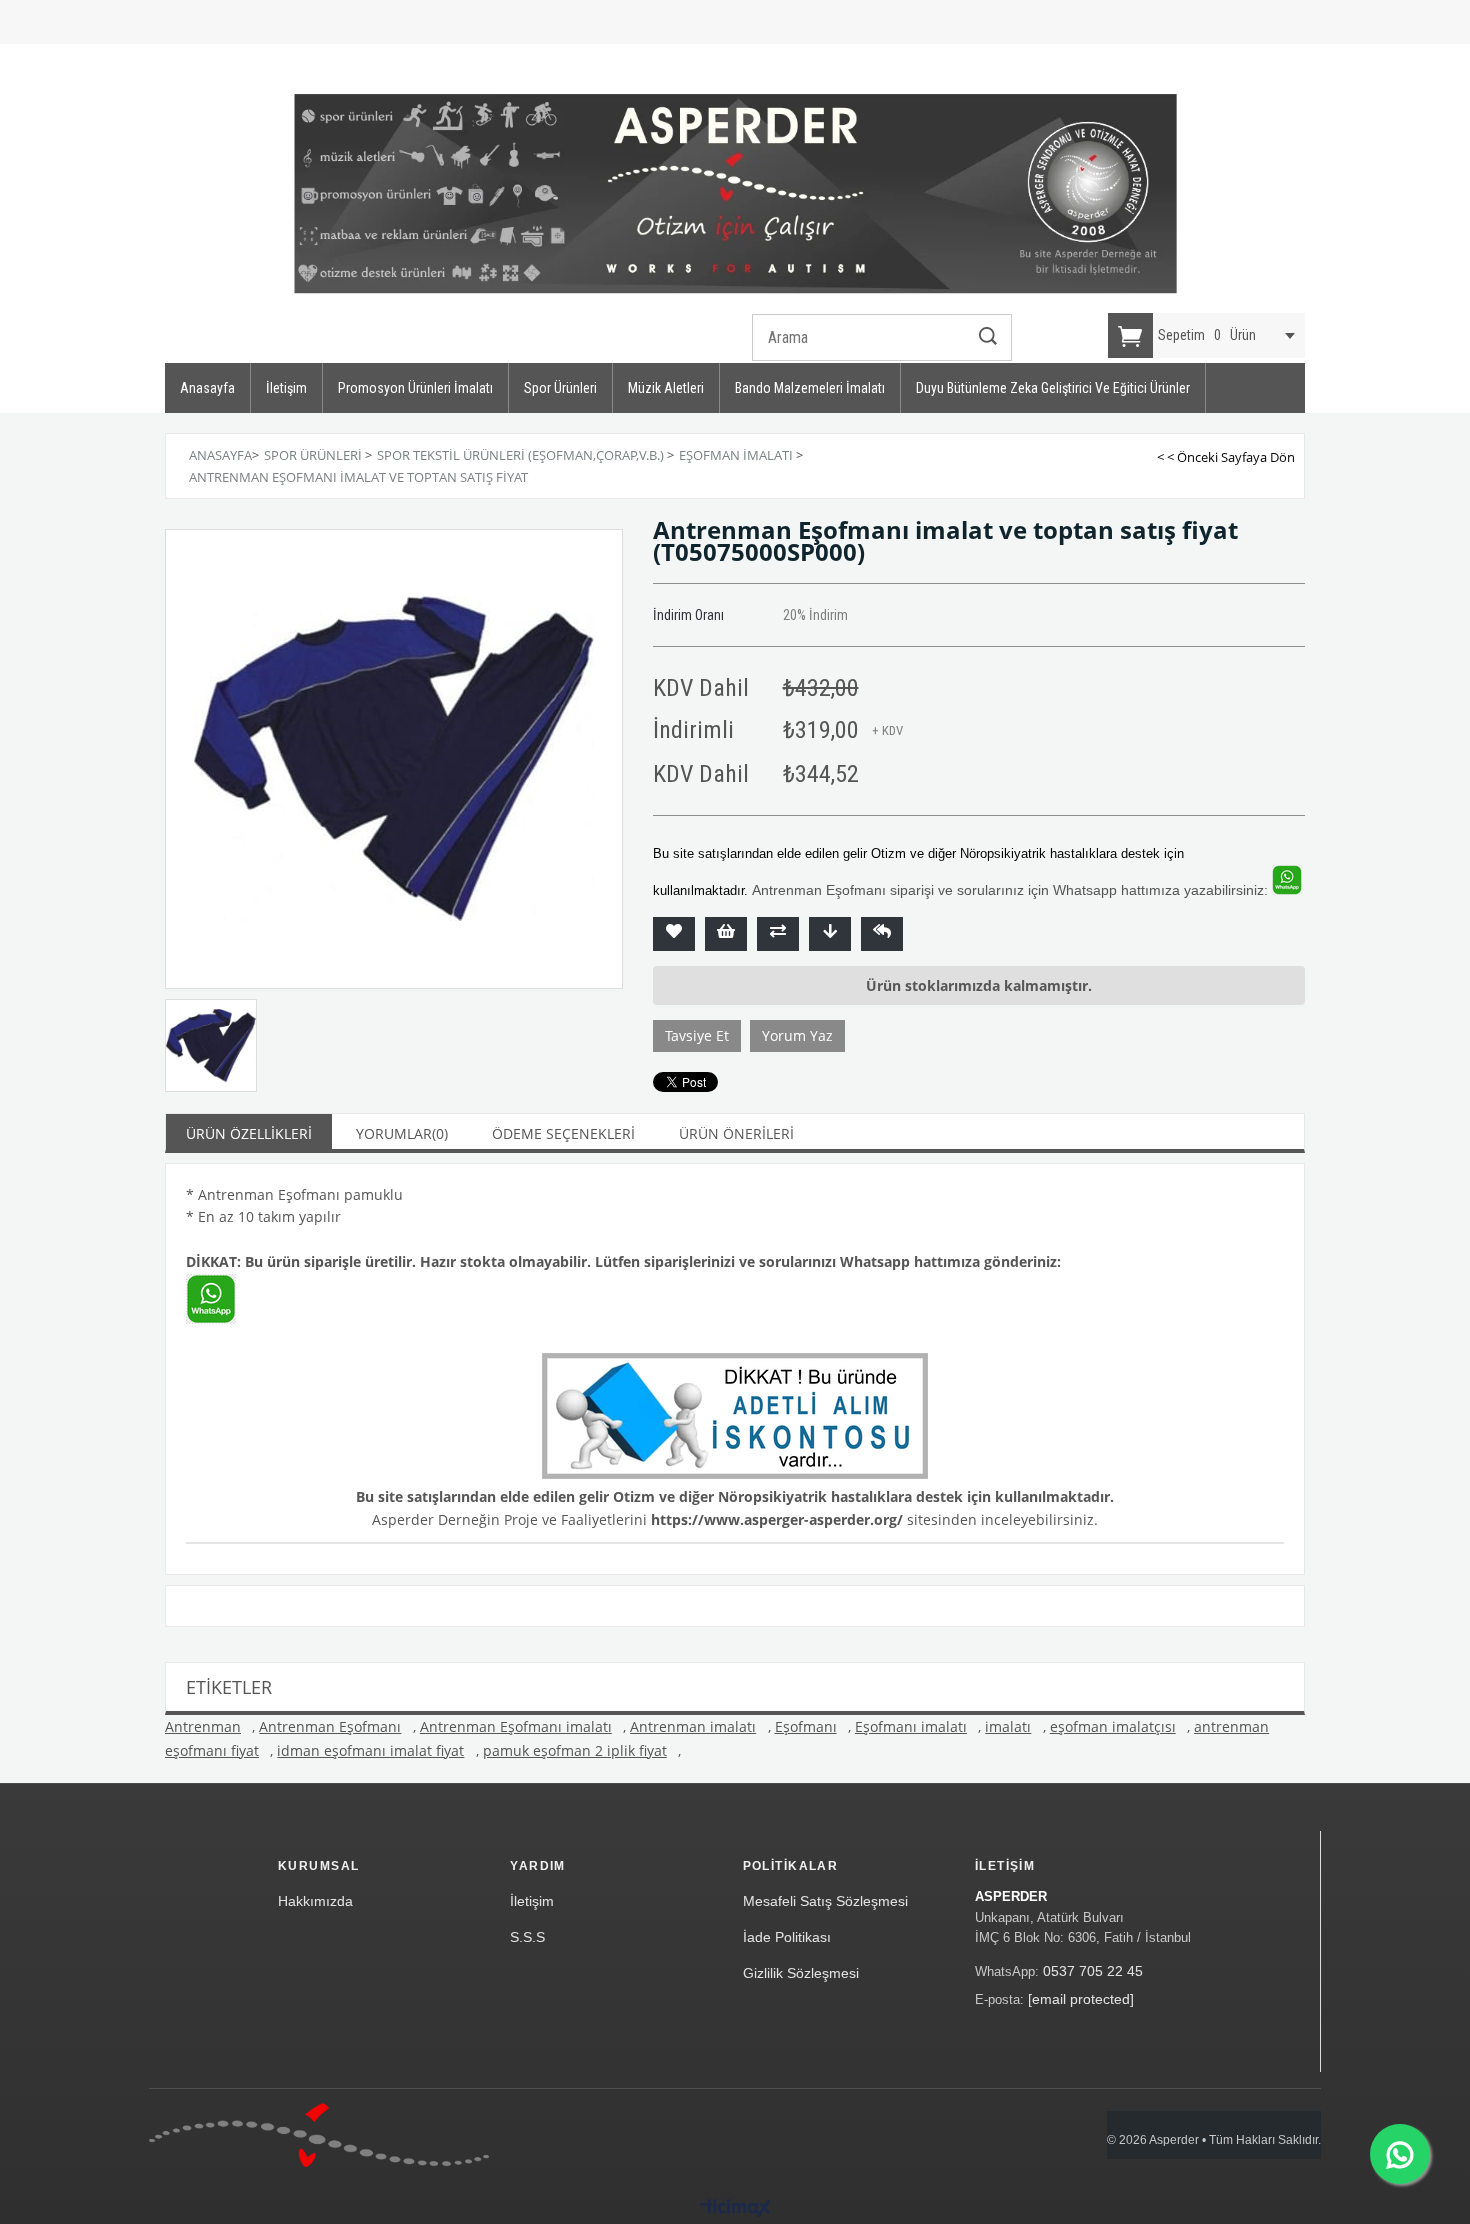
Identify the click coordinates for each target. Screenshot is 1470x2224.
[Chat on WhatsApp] (1400, 2154)
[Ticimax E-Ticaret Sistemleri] (735, 2209)
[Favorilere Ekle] (674, 934)
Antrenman (203, 1726)
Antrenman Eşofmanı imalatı (516, 1726)
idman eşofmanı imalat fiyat (370, 1750)
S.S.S (527, 1937)
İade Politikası (787, 1937)
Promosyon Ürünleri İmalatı (415, 388)
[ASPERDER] (735, 194)
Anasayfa (207, 388)
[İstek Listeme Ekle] (726, 934)
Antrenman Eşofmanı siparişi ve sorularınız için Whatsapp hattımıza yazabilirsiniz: (1010, 890)
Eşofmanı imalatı (911, 1726)
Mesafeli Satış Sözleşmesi (825, 1901)
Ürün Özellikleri (249, 1133)
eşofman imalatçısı (1113, 1726)
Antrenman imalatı (693, 1726)
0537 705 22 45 (1093, 1971)
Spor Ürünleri (560, 388)
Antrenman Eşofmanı (330, 1726)
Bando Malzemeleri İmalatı (810, 388)
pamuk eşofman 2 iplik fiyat (575, 1750)
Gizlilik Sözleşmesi (801, 1973)
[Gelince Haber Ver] (882, 934)
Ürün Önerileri (736, 1133)
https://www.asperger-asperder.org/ (777, 1519)
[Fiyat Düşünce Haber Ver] (830, 934)
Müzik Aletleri (666, 388)
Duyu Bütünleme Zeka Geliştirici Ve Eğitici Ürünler (1053, 388)
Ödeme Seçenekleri (563, 1133)
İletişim (286, 388)
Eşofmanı (806, 1726)
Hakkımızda (315, 1901)
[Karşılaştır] (778, 934)
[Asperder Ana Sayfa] (319, 2135)
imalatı (1008, 1726)
